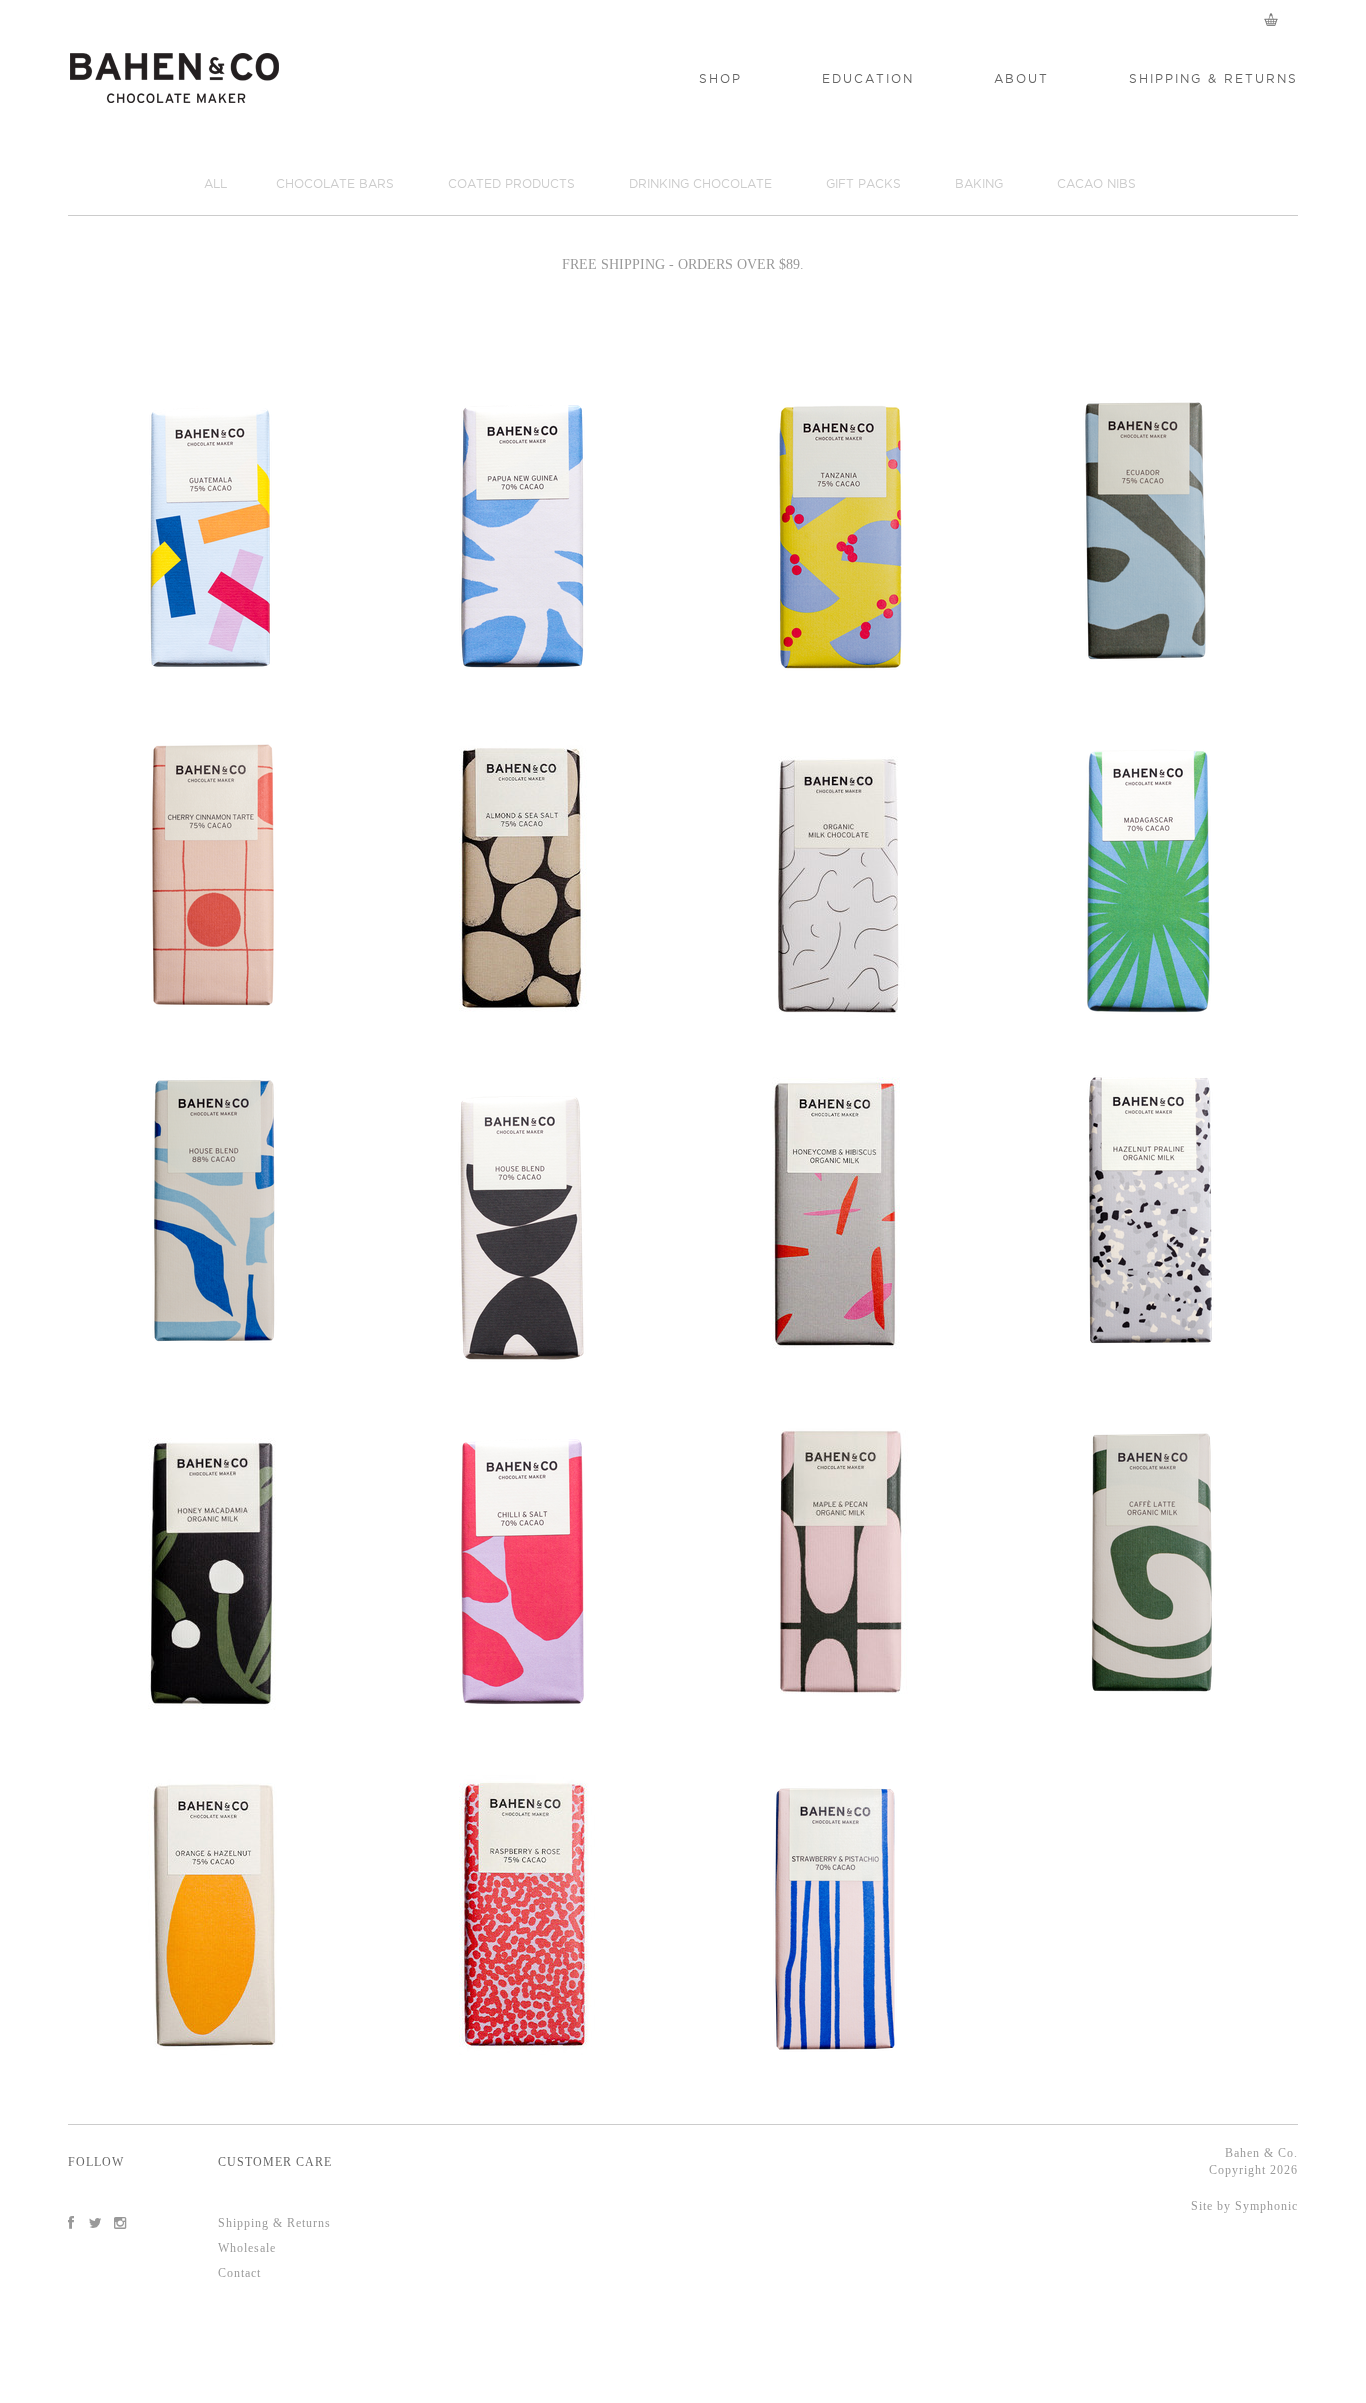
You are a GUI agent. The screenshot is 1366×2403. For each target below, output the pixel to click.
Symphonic (1266, 2206)
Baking (979, 183)
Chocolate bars (335, 183)
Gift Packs (863, 183)
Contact (239, 2273)
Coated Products (511, 183)
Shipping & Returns (274, 2223)
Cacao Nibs (1096, 183)
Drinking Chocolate (700, 183)
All (215, 183)
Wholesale (247, 2248)
